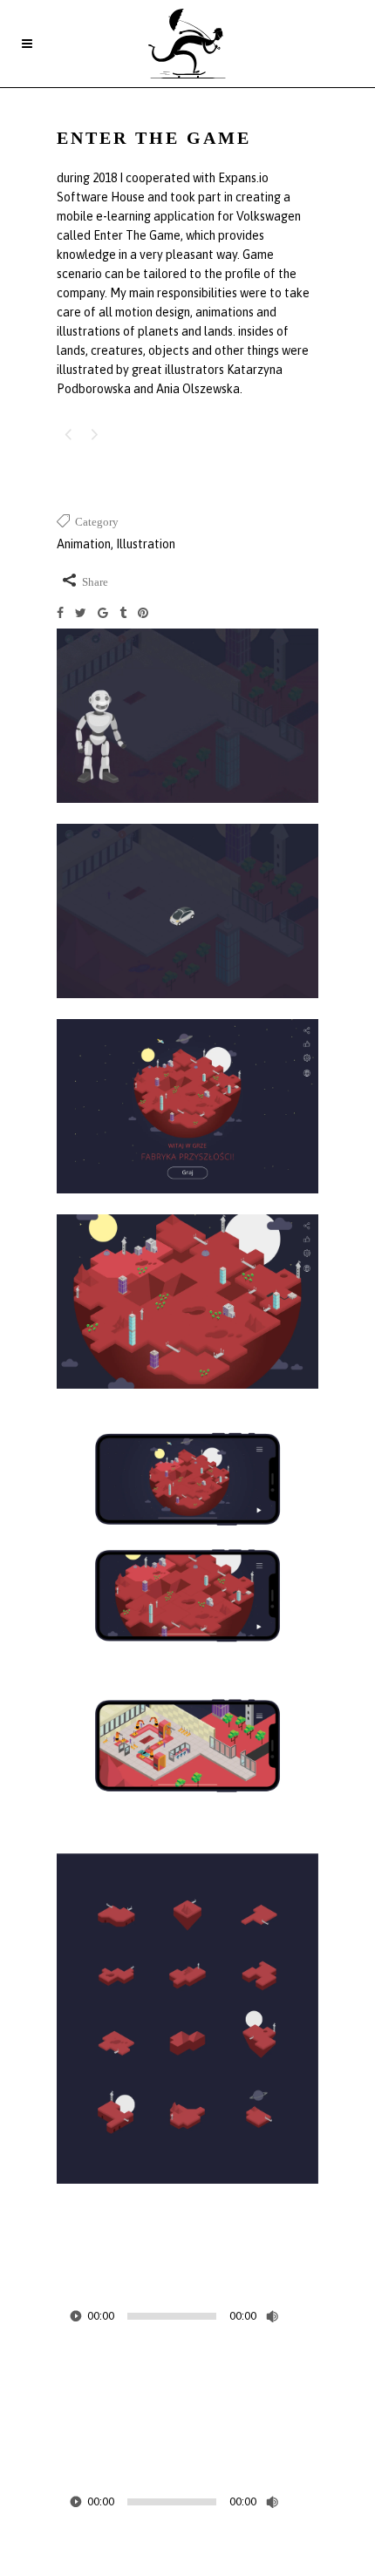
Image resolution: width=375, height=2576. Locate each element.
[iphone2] (187, 1844)
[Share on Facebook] (66, 615)
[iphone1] (187, 1682)
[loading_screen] (187, 1009)
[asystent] (187, 814)
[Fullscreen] (306, 2316)
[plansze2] (187, 2195)
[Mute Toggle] (272, 2316)
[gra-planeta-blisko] (187, 1400)
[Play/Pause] (76, 2316)
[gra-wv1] (187, 1205)
